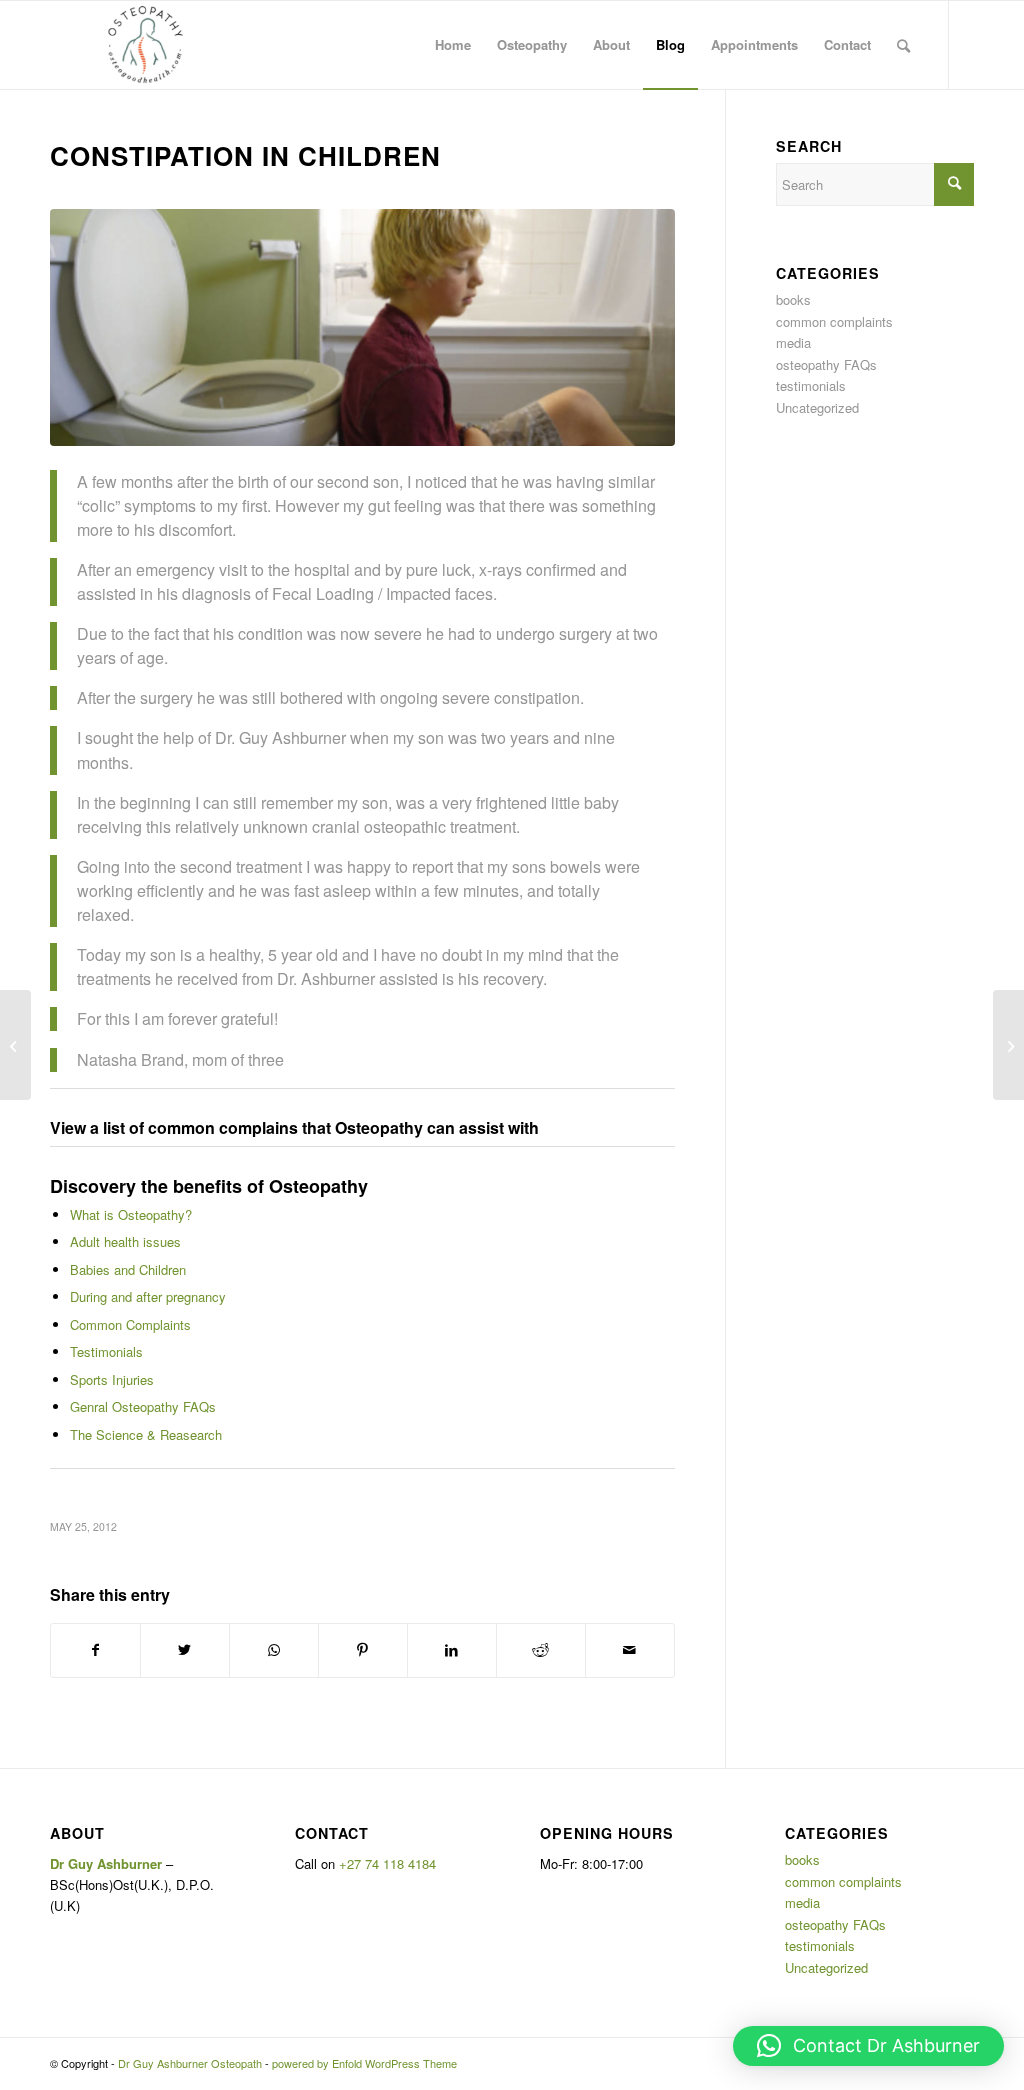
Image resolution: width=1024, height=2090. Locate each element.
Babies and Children (128, 1269)
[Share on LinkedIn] (452, 1650)
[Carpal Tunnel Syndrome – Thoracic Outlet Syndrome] (1008, 1045)
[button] (868, 2046)
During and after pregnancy (148, 1296)
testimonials (811, 385)
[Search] (903, 45)
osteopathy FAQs (826, 364)
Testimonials (106, 1351)
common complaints (834, 321)
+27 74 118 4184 (387, 1863)
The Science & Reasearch (146, 1434)
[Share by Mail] (630, 1650)
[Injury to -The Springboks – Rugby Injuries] (15, 1045)
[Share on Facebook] (95, 1650)
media (793, 342)
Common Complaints (130, 1324)
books (793, 299)
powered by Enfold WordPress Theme (364, 2063)
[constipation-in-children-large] (362, 327)
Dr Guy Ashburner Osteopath (190, 2063)
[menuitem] (453, 45)
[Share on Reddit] (541, 1650)
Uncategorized (817, 407)
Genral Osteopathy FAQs (143, 1406)
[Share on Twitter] (185, 1650)
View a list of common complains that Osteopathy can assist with (294, 1127)
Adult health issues (125, 1241)
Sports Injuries (112, 1379)
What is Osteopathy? (131, 1214)
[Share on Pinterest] (363, 1650)
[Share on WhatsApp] (274, 1650)
